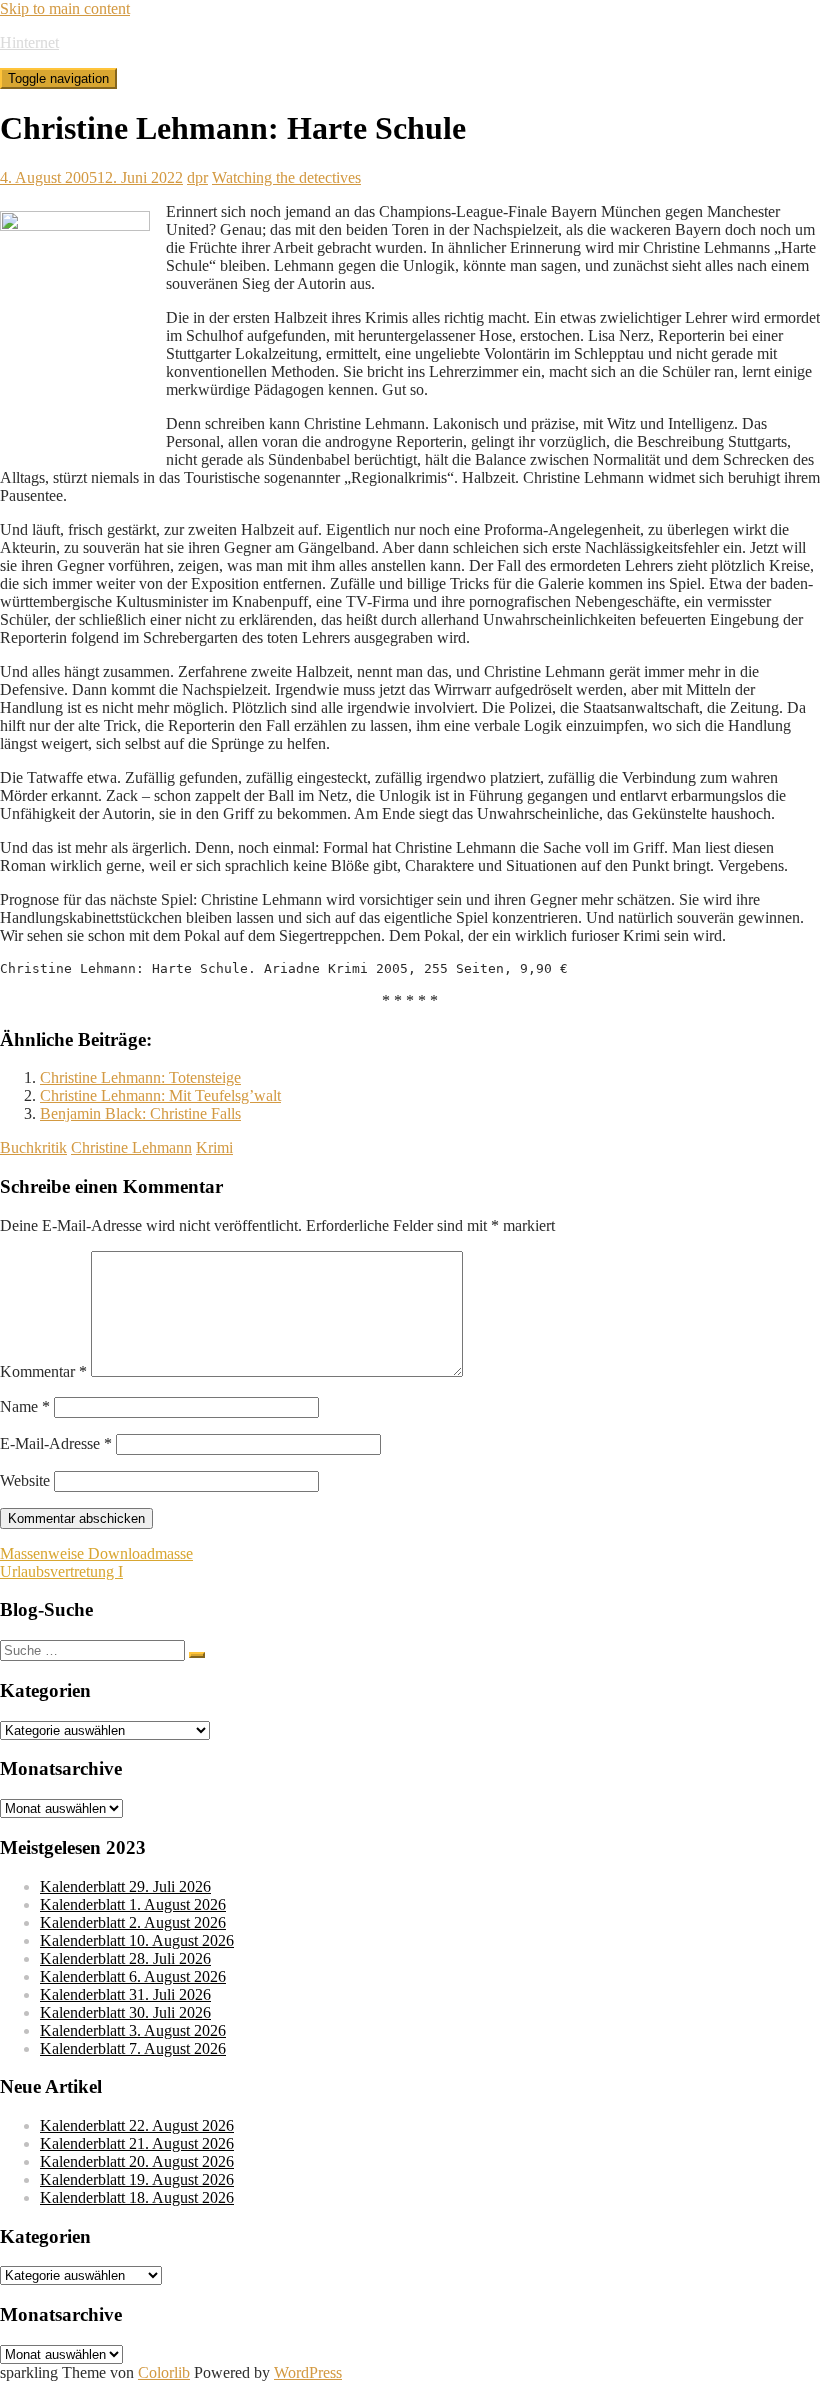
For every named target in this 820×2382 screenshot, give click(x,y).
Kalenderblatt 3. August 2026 (133, 2030)
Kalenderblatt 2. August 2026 (133, 1922)
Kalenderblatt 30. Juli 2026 (125, 2012)
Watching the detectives (286, 177)
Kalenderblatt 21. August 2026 (137, 2143)
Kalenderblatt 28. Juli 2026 (125, 1958)
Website (25, 1480)
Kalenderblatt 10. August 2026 (137, 1940)
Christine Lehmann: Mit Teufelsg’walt (160, 1095)
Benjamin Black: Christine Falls (140, 1113)
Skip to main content (65, 8)
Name (25, 1406)
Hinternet (29, 42)
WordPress (308, 2372)
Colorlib (164, 2372)
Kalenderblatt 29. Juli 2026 (125, 1886)
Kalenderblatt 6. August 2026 (133, 1976)
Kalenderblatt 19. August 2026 (137, 2179)
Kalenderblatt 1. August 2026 (133, 1904)
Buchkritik (33, 1147)
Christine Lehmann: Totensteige (140, 1077)
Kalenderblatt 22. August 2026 (137, 2125)
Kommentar (43, 1371)
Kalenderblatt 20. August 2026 (137, 2161)
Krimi (214, 1147)
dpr (197, 177)
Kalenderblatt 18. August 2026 (137, 2197)
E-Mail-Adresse (56, 1443)
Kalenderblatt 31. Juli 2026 (125, 1994)
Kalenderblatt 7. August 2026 (133, 2048)
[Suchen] (197, 1655)
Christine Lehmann (131, 1147)
